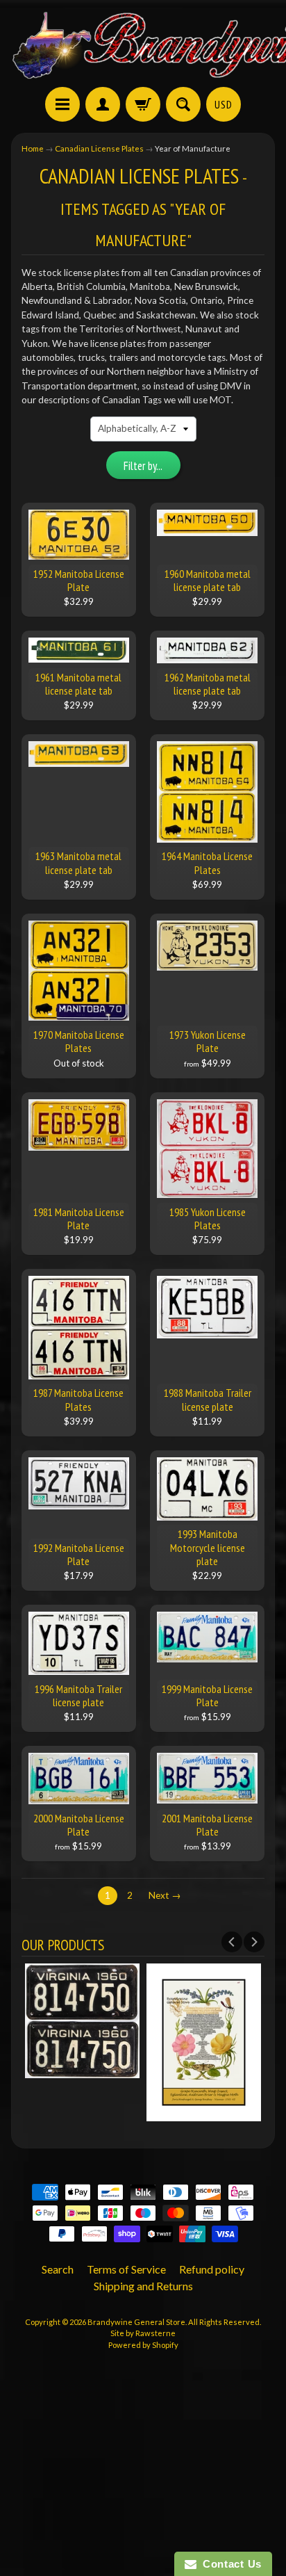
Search (58, 2269)
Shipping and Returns (143, 2286)
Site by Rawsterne (143, 2333)
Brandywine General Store (136, 2322)
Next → (165, 1895)
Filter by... (143, 466)
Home (33, 148)
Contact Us (229, 2564)
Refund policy (212, 2269)
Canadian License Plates (99, 148)
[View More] (82, 2071)
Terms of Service (126, 2269)
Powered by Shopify (143, 2345)
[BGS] (62, 104)
